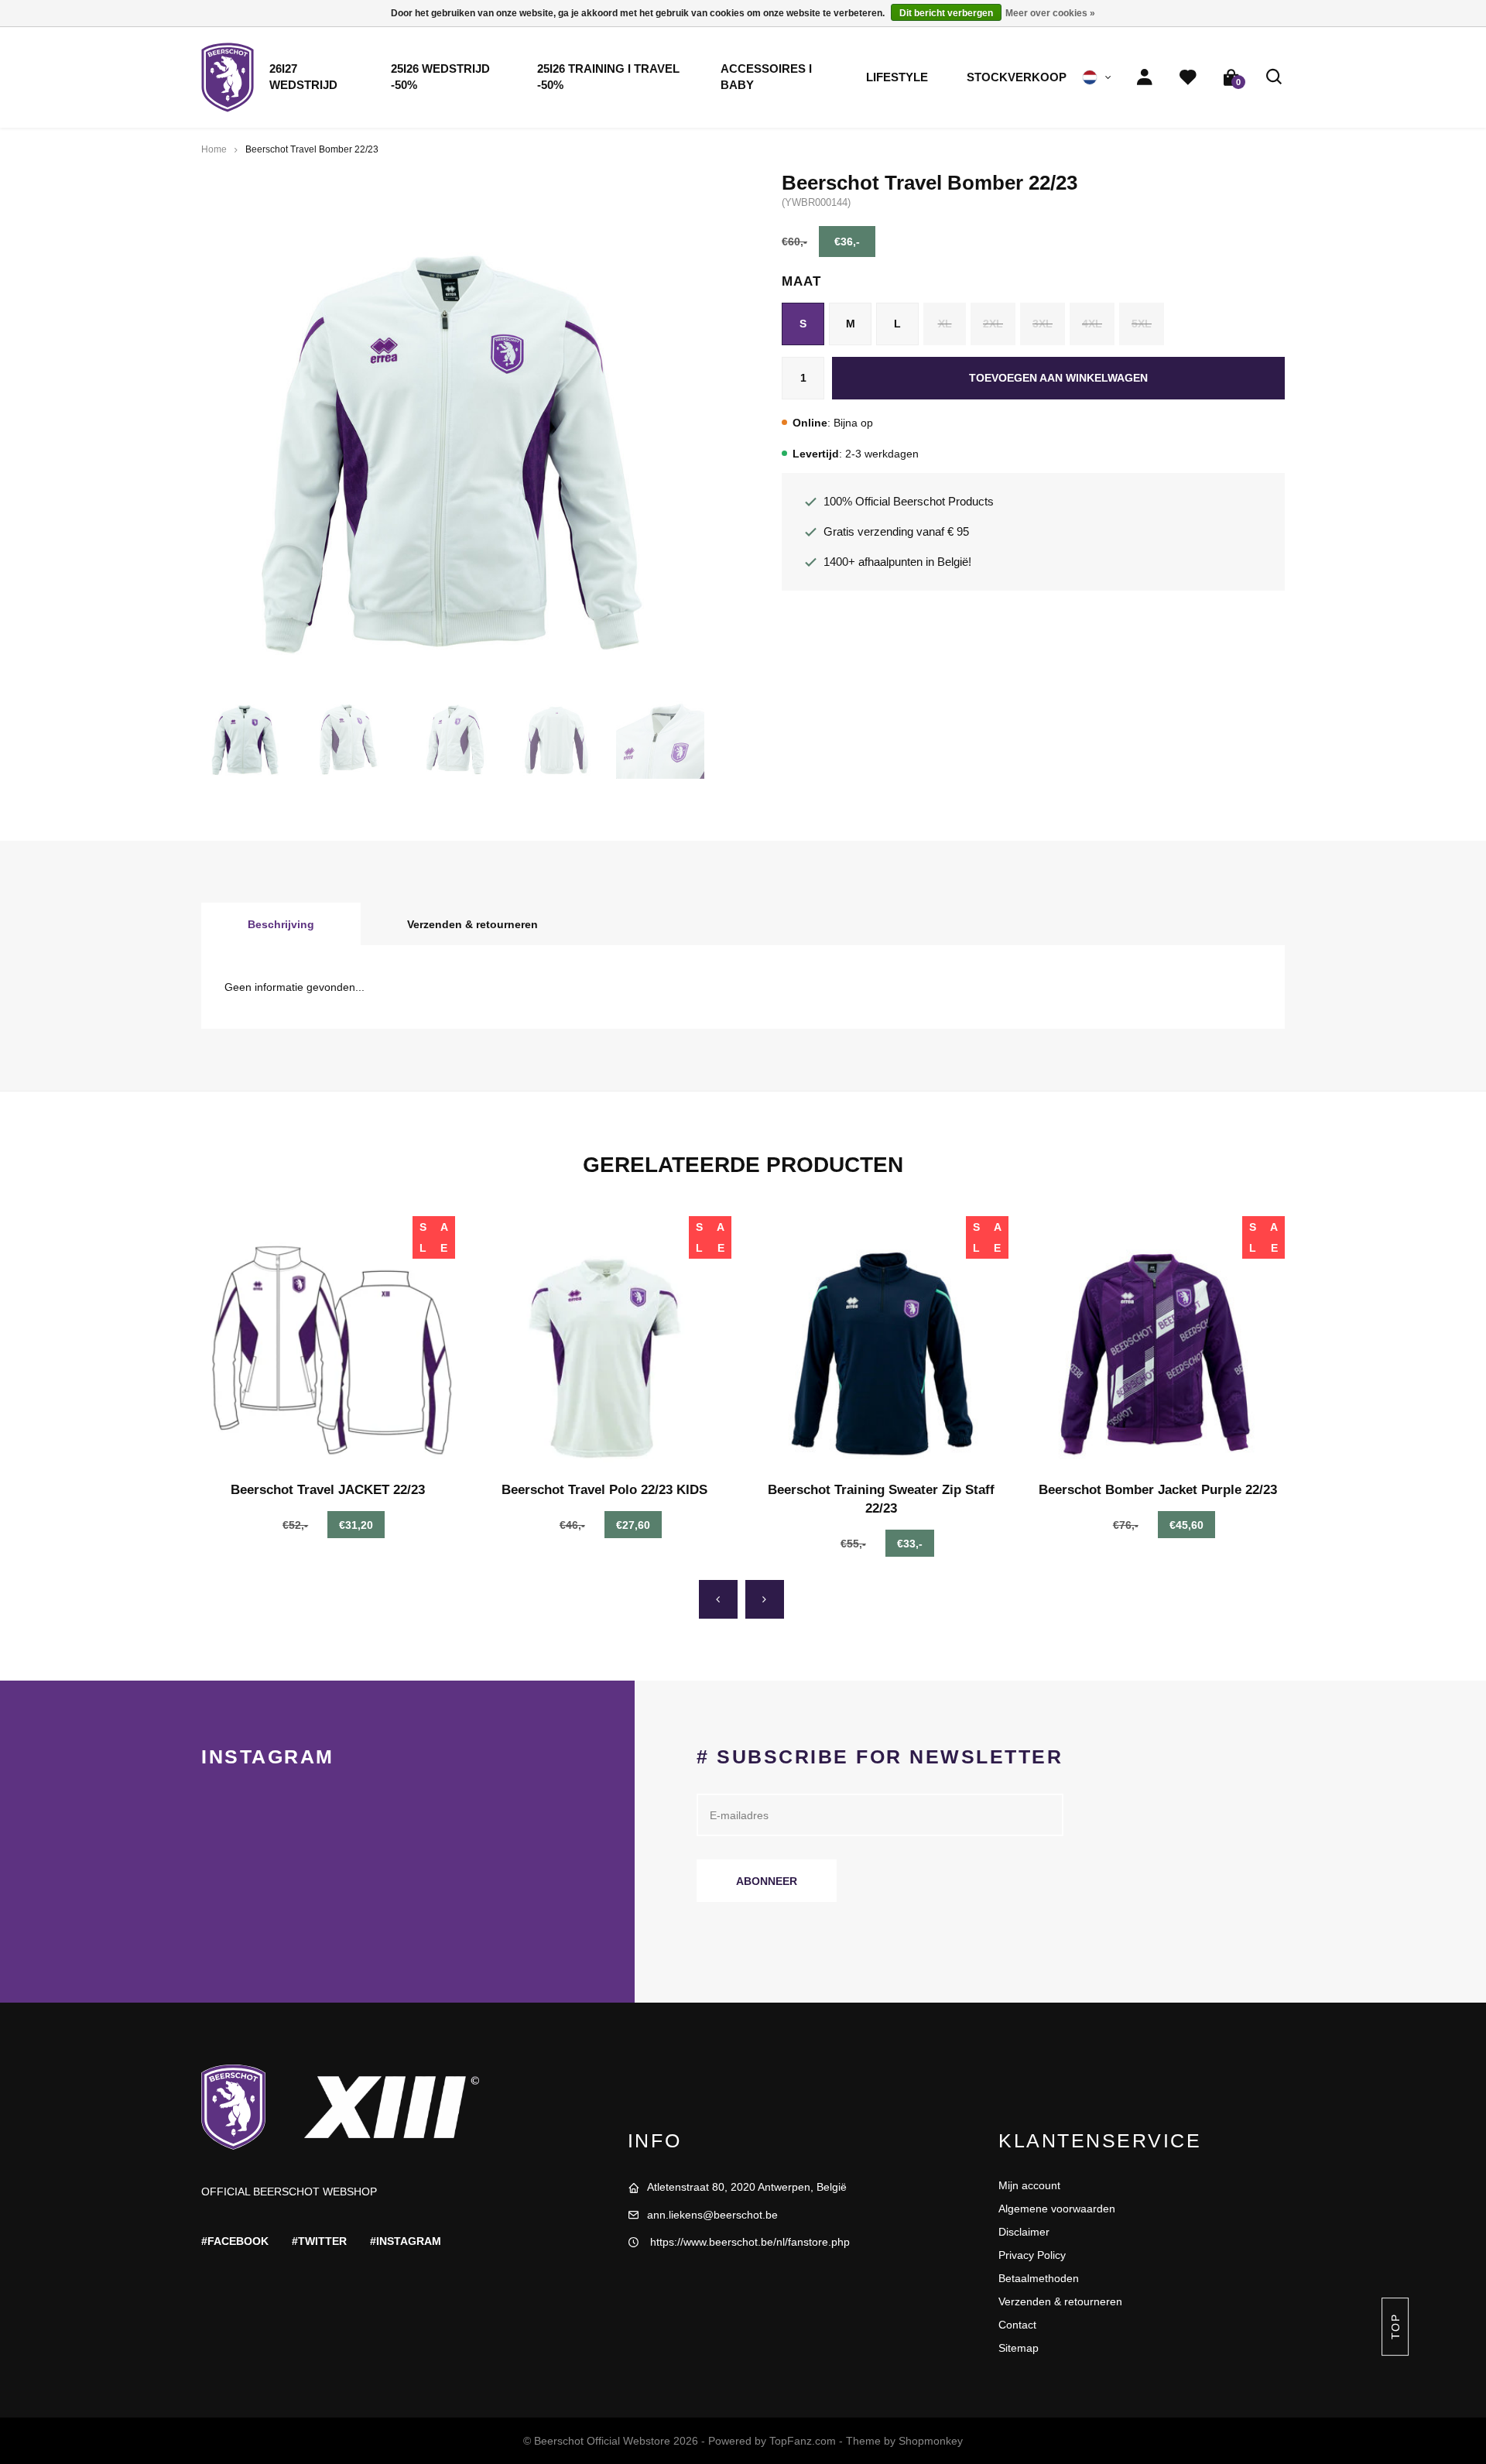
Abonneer (767, 1881)
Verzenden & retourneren (473, 924)
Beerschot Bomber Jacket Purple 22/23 (1158, 1490)
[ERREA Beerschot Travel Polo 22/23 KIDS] (605, 1343)
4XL (1092, 324)
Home (214, 149)
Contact (1017, 2325)
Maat (801, 281)
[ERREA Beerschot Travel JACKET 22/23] (328, 1343)
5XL (1142, 324)
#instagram (406, 2241)
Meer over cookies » (1050, 13)
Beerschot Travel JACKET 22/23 (328, 1490)
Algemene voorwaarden (1057, 2209)
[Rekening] (1145, 77)
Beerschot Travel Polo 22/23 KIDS (604, 1490)
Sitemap (1019, 2348)
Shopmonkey (931, 2441)
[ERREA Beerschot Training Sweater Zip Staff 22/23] (882, 1343)
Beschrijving (281, 924)
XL (945, 324)
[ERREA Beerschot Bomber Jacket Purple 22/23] (1159, 1343)
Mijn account (1029, 2185)
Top (1395, 2327)
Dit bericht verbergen (946, 13)
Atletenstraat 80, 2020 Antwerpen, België (747, 2187)
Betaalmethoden (1039, 2278)
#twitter (319, 2241)
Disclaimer (1024, 2232)
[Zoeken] (1275, 77)
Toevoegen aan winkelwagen (1058, 378)
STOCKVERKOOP (1017, 77)
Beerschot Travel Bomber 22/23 (312, 149)
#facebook (235, 2241)
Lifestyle (897, 77)
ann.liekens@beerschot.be (712, 2215)
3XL (1043, 324)
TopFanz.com (803, 2441)
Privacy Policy (1032, 2255)
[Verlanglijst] (1188, 77)
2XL (993, 324)
